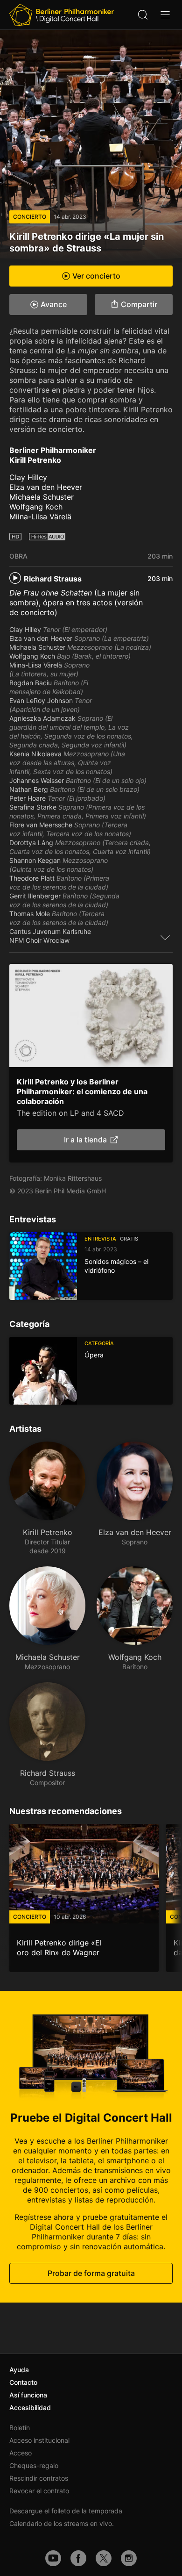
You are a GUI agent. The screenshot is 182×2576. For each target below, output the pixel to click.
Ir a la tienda (85, 1140)
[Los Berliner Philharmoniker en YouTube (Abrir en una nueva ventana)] (53, 2558)
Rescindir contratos (39, 2478)
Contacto (23, 2382)
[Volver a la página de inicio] (62, 15)
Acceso (21, 2453)
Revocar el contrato (39, 2491)
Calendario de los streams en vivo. (62, 2523)
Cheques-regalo (34, 2465)
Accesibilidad (30, 2407)
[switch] (165, 937)
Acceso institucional (39, 2440)
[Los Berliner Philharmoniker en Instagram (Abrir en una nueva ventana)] (129, 2558)
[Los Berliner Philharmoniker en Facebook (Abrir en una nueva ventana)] (78, 2558)
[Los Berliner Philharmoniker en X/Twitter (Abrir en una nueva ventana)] (104, 2558)
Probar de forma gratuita (91, 2274)
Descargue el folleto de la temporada (66, 2511)
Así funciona (28, 2395)
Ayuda (19, 2370)
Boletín (20, 2428)
